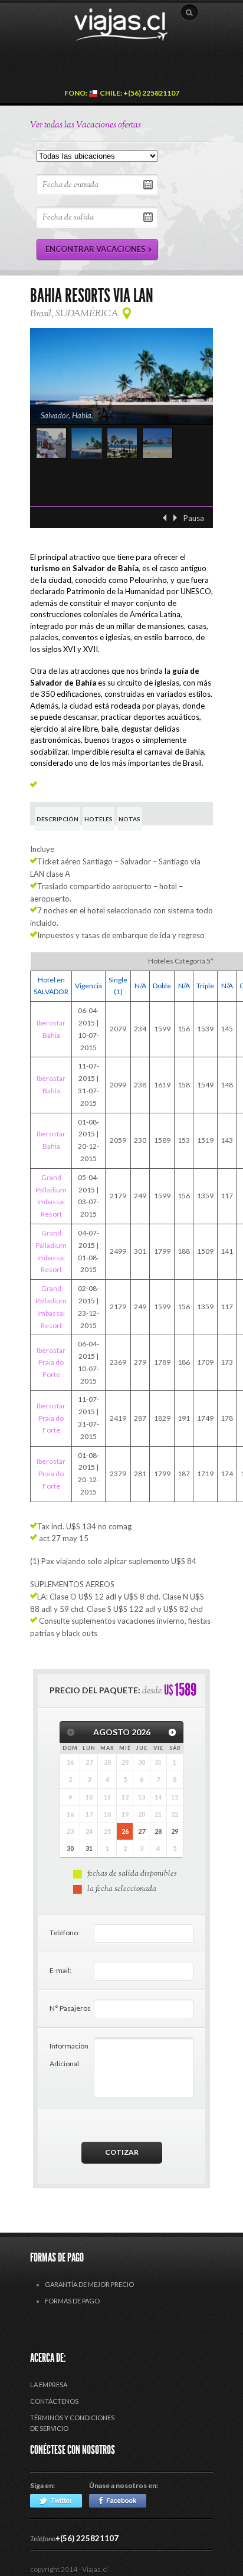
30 (70, 1848)
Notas (129, 819)
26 (125, 1831)
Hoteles (98, 819)
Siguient (175, 518)
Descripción (58, 819)
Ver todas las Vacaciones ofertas (86, 125)
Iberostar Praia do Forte (51, 1363)
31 (89, 1848)
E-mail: (60, 1970)
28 (158, 1831)
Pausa (194, 518)
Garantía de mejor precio (89, 2284)
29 (175, 1831)
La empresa (49, 2385)
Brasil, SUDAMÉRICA (74, 314)
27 (142, 1831)
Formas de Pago (72, 2301)
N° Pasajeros (70, 2008)
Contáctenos (54, 2401)
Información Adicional (69, 2055)
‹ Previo (165, 518)
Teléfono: (65, 1933)
